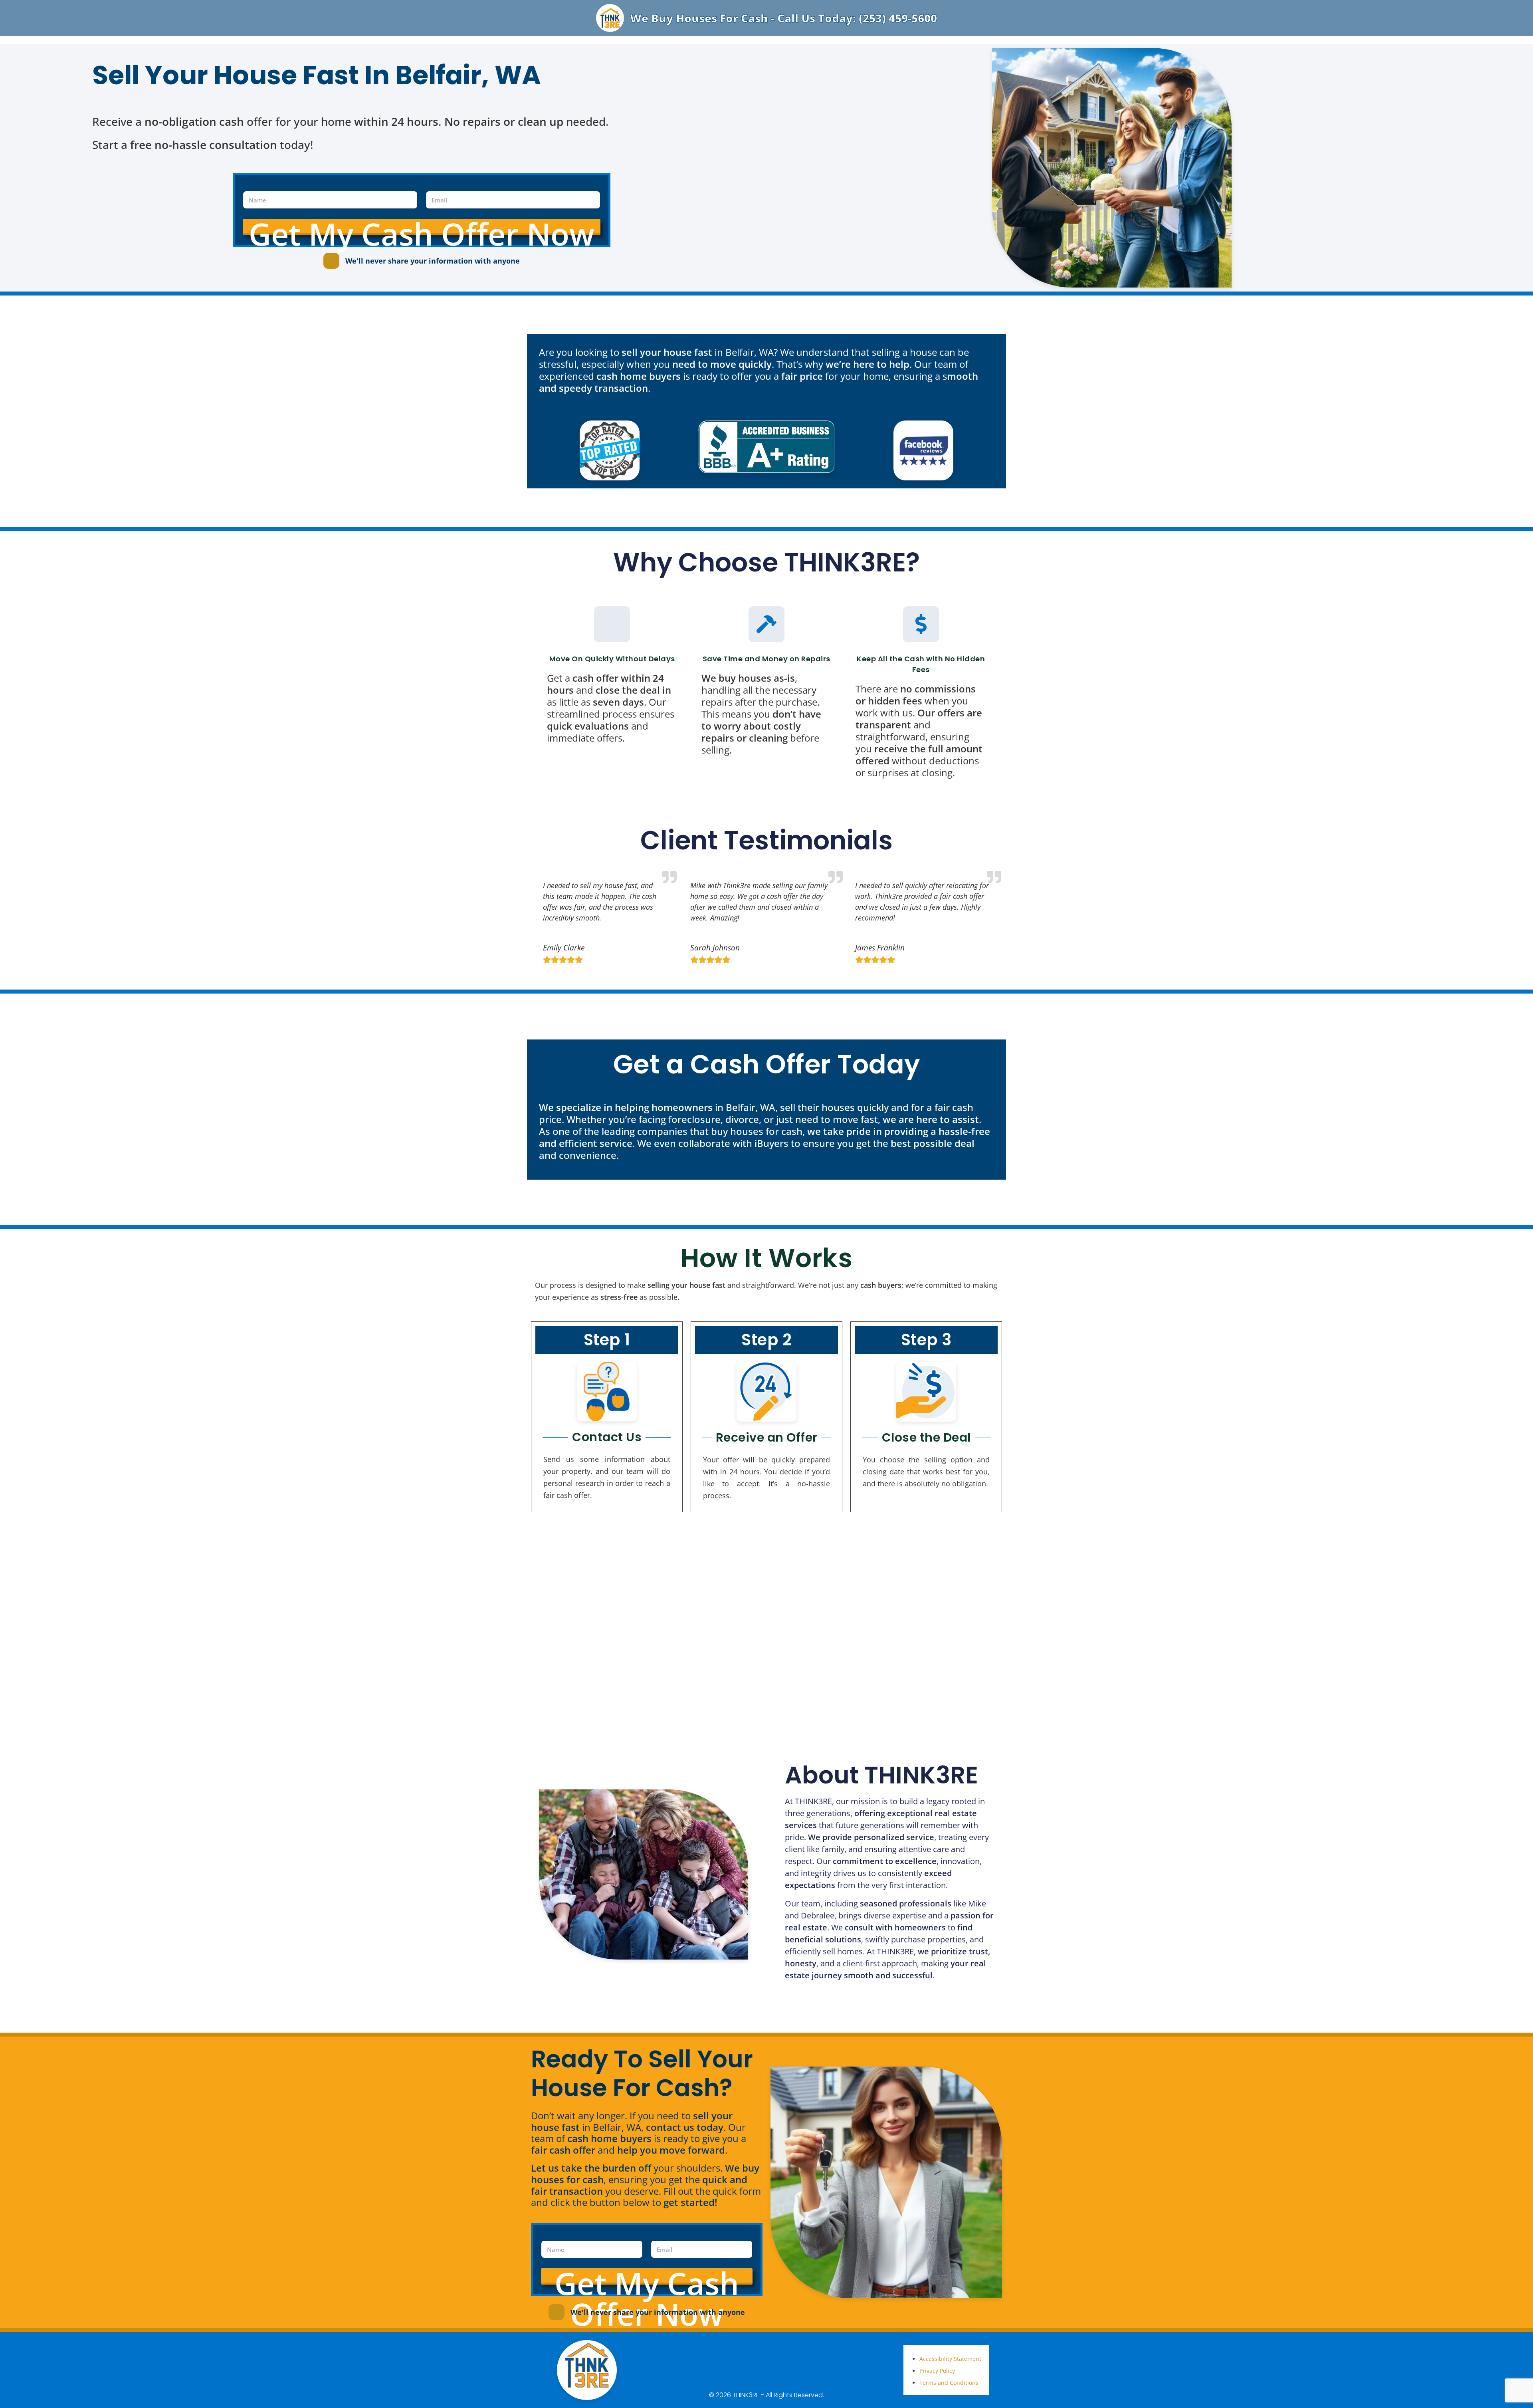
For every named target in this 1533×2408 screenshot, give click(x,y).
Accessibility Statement (950, 2359)
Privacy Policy (937, 2371)
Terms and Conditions (949, 2383)
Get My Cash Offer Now (422, 227)
